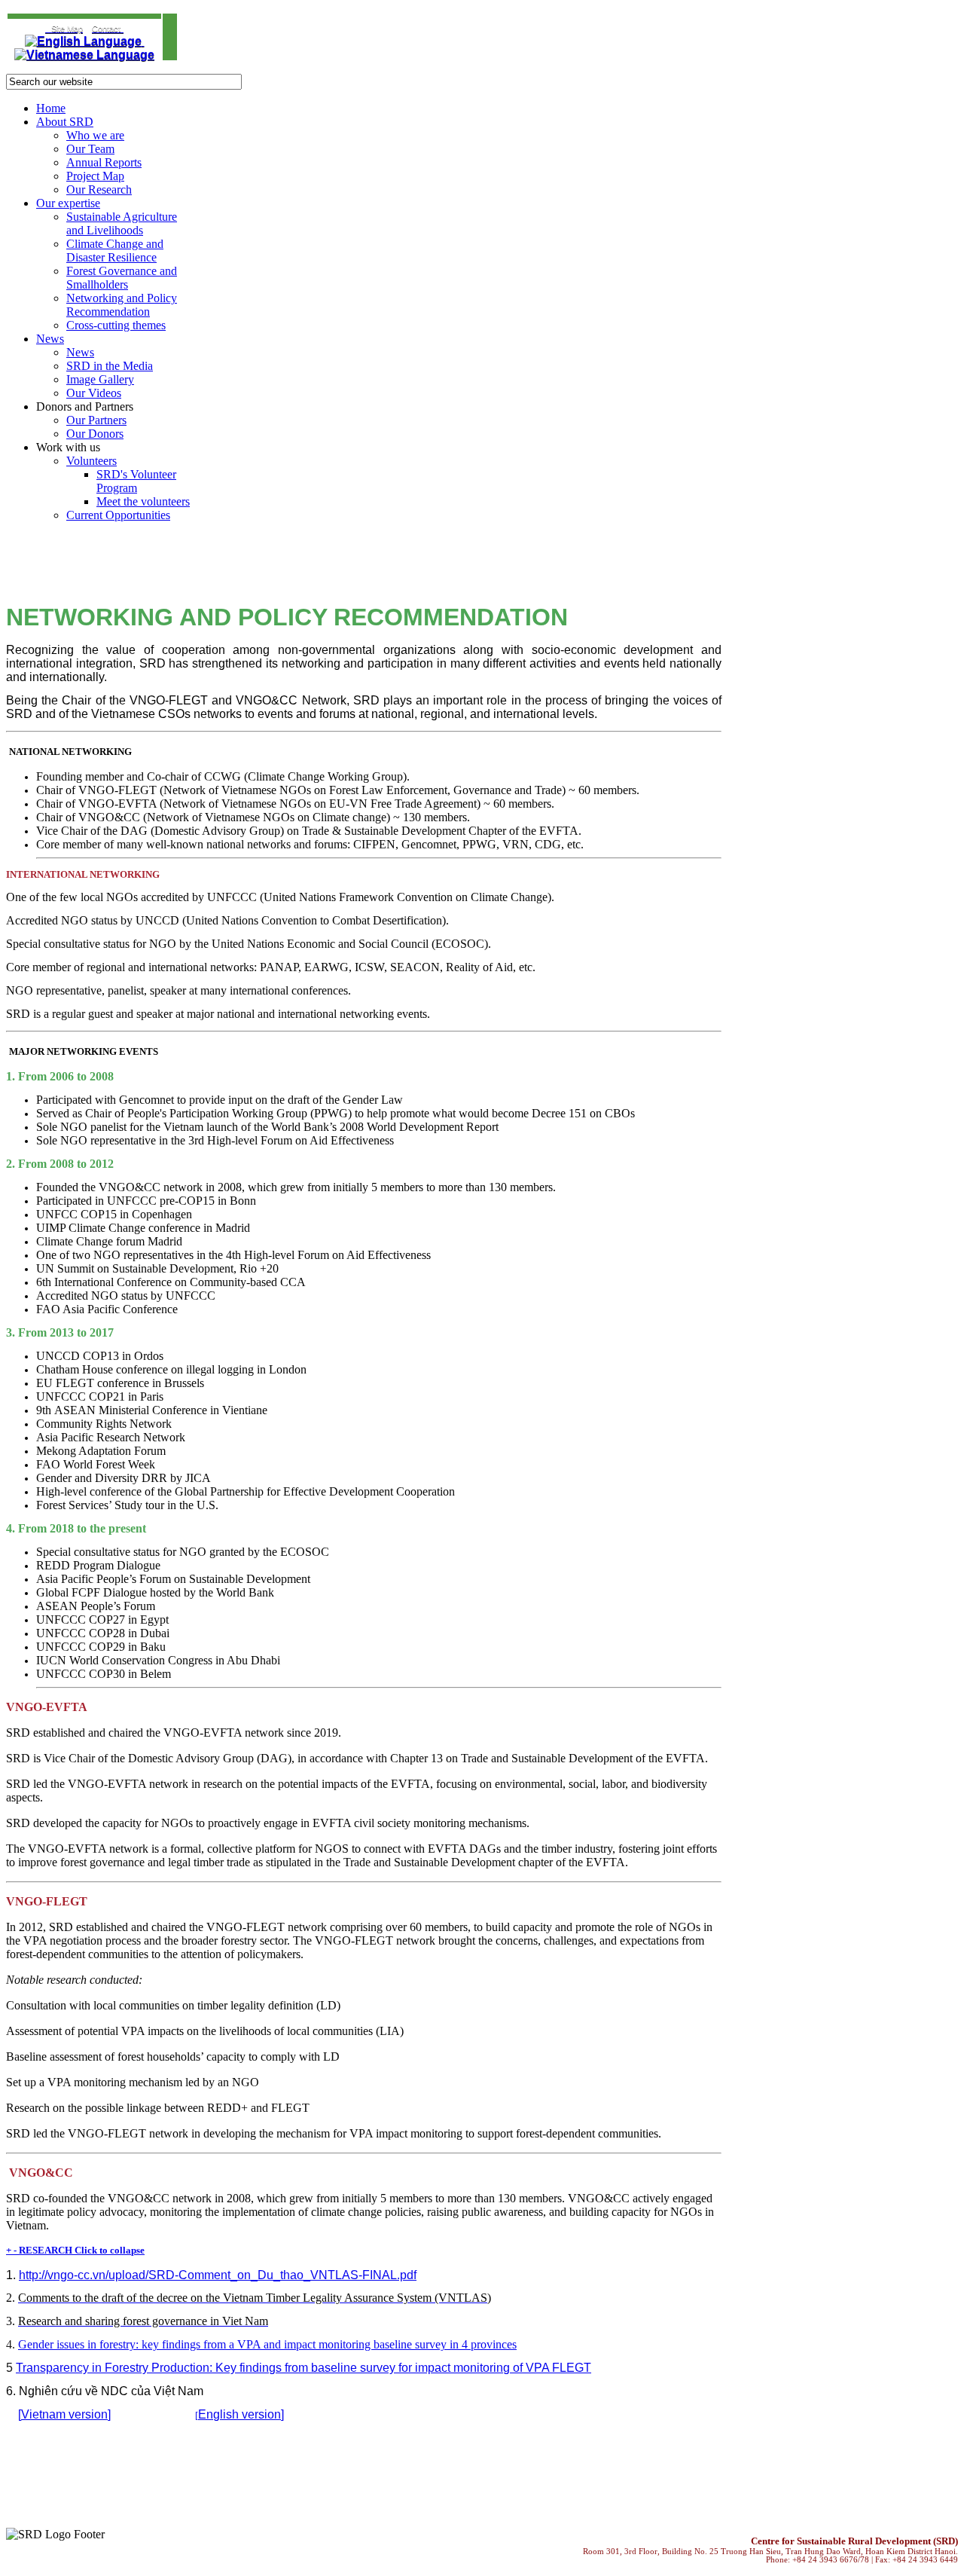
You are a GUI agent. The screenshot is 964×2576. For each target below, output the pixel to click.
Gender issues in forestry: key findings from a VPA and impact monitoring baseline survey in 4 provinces (267, 2344)
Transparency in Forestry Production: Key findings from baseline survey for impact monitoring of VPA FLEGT (304, 2368)
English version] (241, 2414)
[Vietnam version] (64, 2414)
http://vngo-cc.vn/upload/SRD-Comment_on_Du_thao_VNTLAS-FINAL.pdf (218, 2275)
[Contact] (47, 28)
